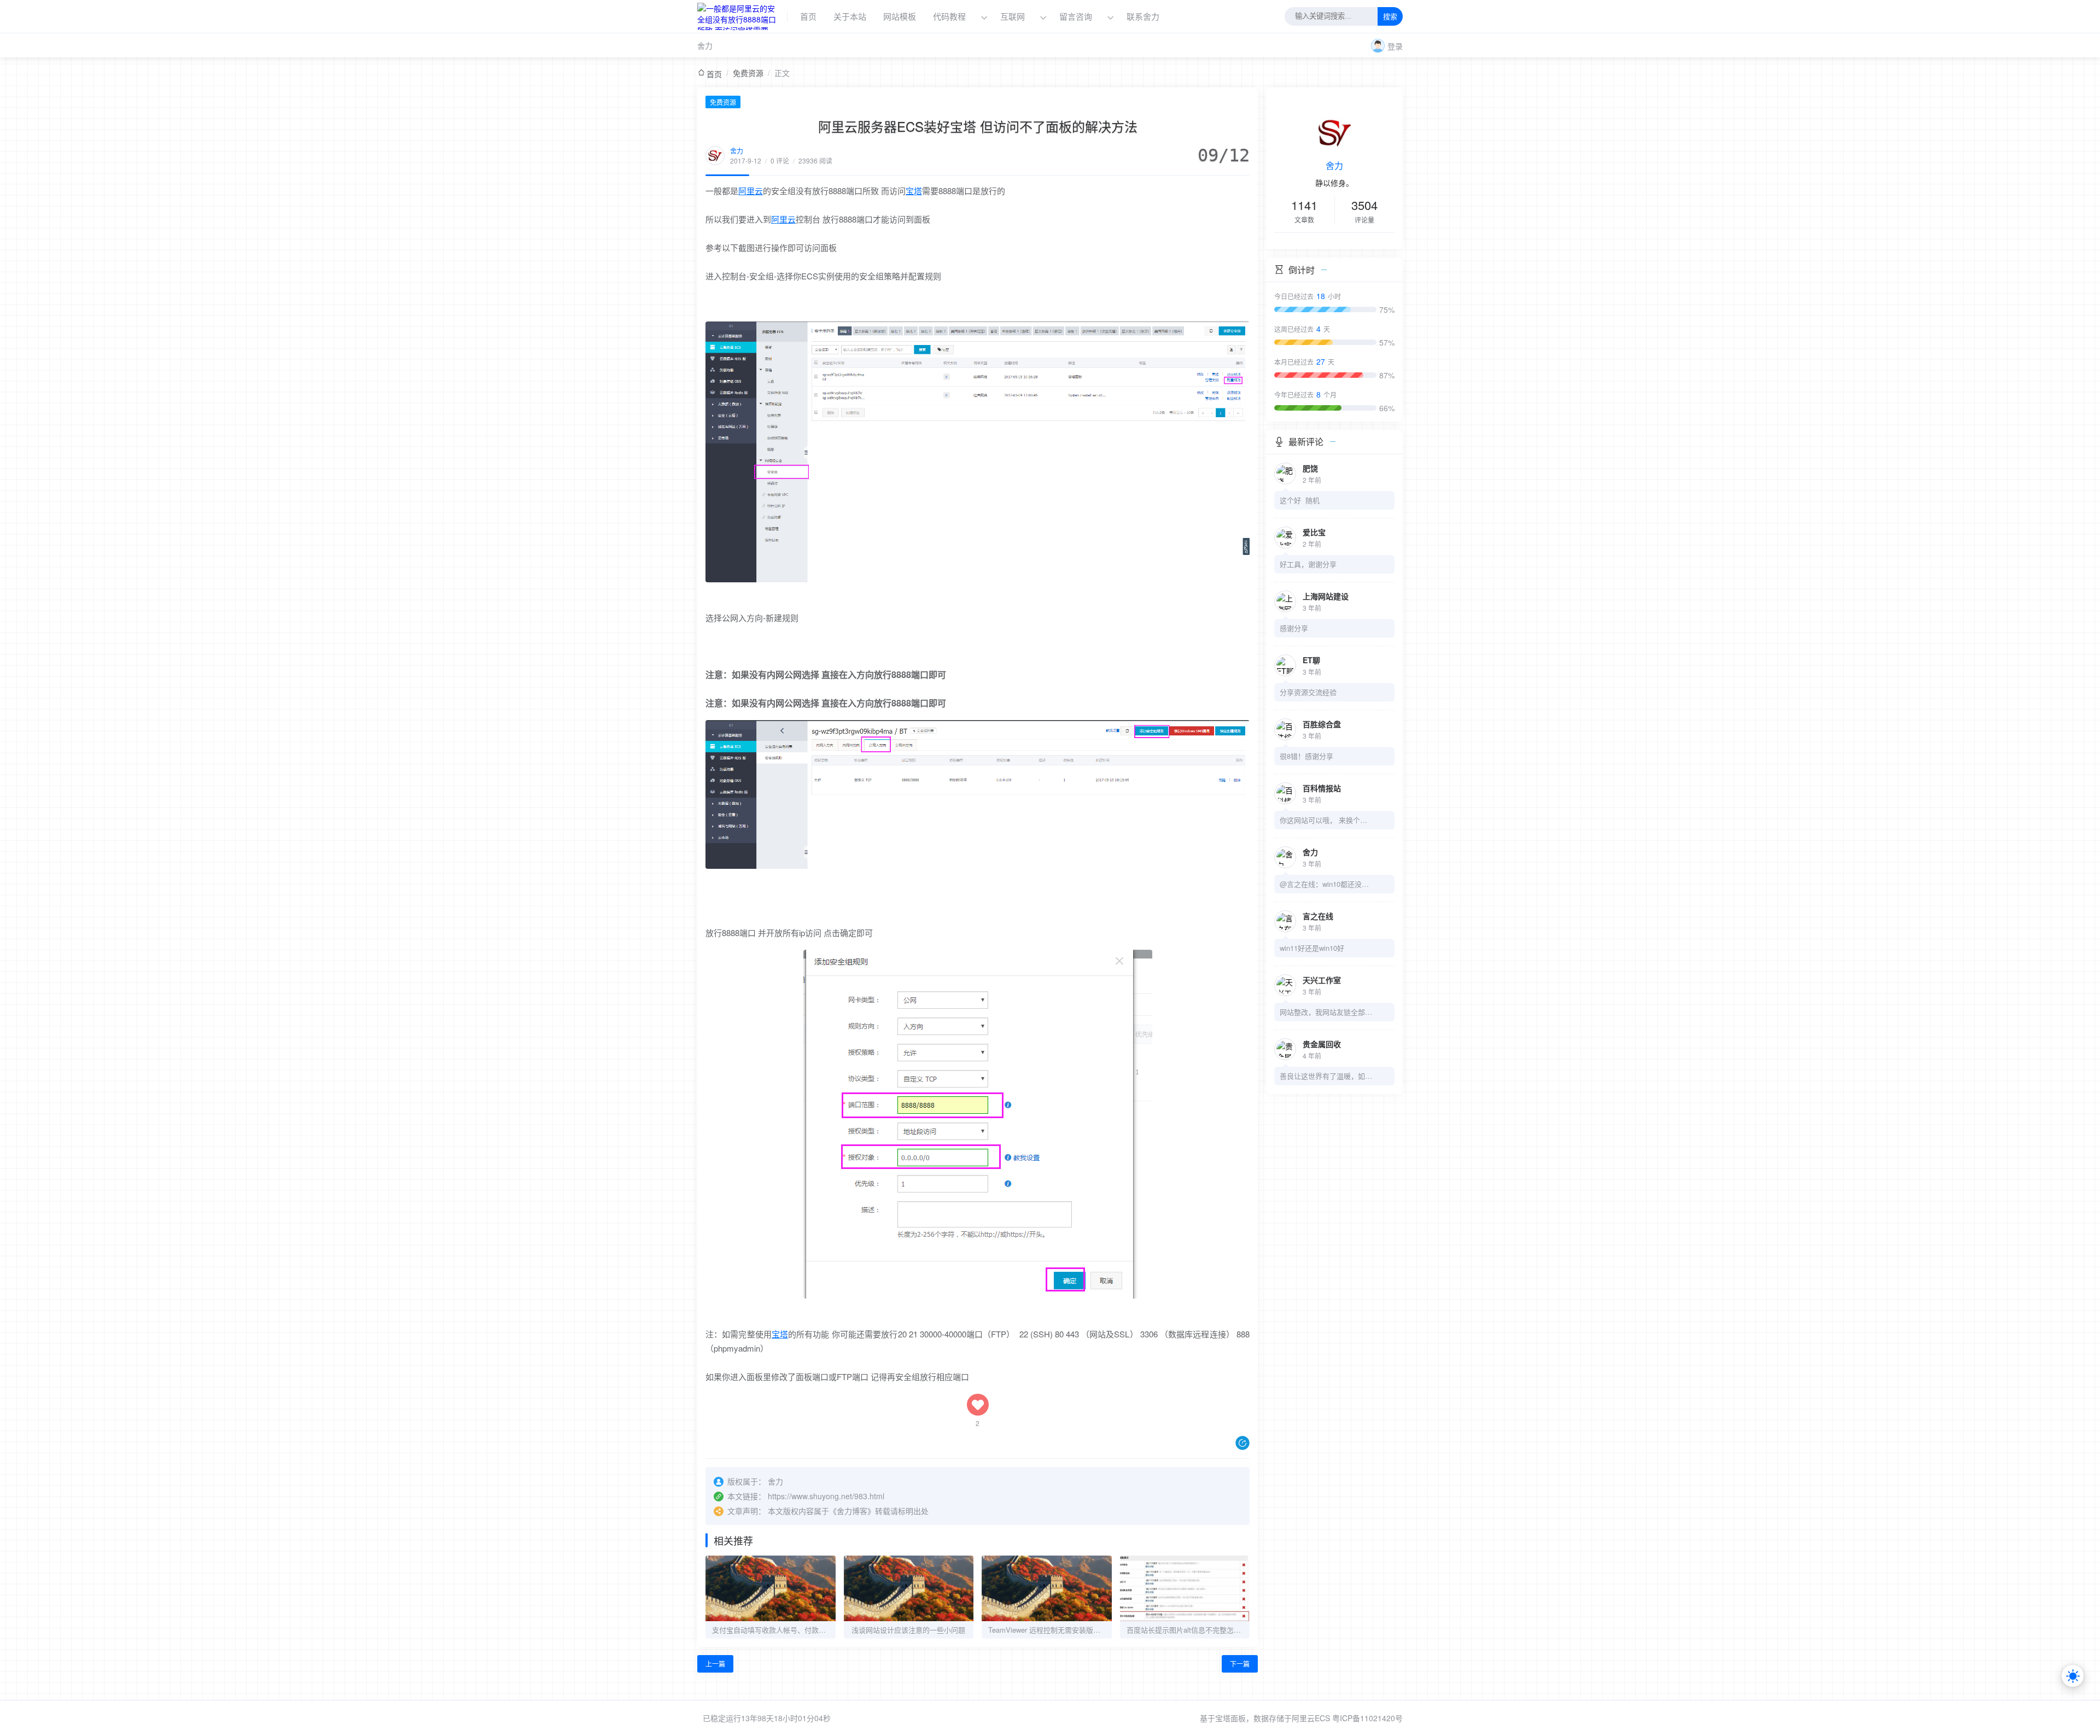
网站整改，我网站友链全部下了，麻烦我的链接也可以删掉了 (1326, 1012)
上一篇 (715, 1664)
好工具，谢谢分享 (1308, 564)
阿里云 (751, 191)
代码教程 (949, 16)
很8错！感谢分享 (1306, 756)
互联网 (1013, 16)
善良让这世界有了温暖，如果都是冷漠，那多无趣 (1326, 1076)
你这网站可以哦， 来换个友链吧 (1326, 820)
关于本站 (850, 16)
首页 (808, 16)
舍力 (705, 45)
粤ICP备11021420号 (1367, 1718)
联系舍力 (1143, 16)
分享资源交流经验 (1308, 692)
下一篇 (1240, 1664)
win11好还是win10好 (1312, 948)
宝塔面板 (1230, 1718)
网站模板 (900, 16)
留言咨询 (1077, 16)
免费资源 (748, 73)
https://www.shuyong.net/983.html (826, 1496)
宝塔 (914, 191)
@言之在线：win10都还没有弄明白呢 (1326, 884)
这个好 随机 (1300, 500)
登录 (1395, 46)
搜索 (1390, 17)
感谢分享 (1294, 628)
